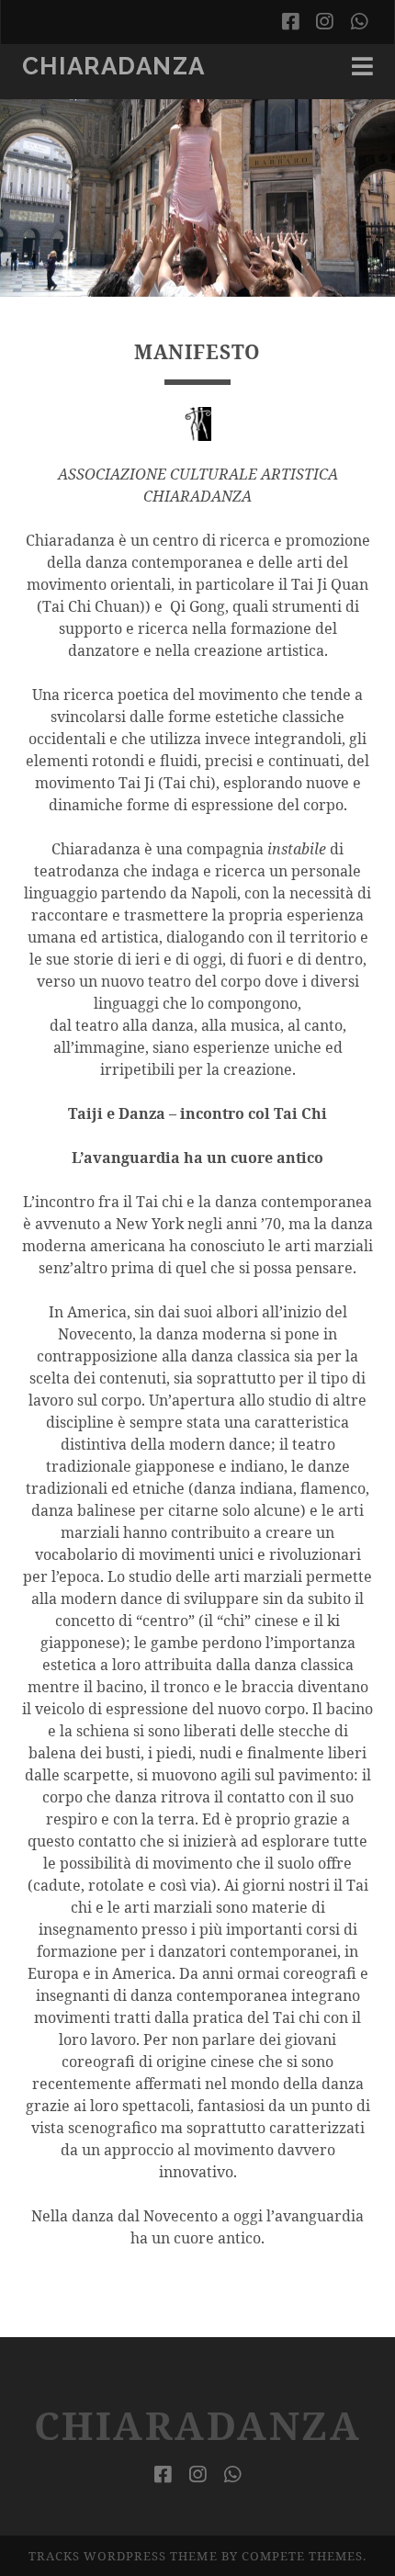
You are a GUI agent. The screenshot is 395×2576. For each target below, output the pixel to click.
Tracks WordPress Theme (123, 2556)
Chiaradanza (114, 66)
